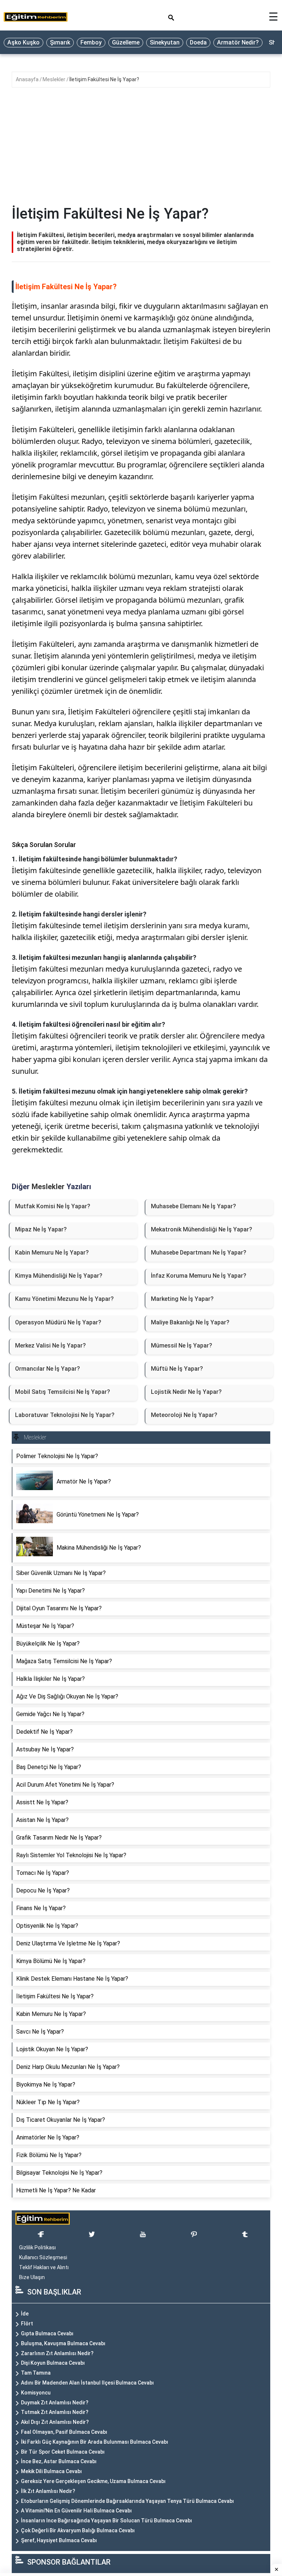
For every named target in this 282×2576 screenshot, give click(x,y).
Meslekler (55, 79)
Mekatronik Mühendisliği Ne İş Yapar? (202, 1229)
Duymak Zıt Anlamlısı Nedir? (55, 2403)
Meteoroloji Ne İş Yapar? (184, 1415)
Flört (27, 2324)
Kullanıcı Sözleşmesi (43, 2257)
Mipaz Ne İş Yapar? (41, 1229)
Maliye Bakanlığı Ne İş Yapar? (190, 1322)
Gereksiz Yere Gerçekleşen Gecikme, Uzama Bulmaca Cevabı (93, 2481)
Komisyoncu (36, 2393)
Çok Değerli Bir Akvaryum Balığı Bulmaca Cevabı (78, 2530)
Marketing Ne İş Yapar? (182, 1299)
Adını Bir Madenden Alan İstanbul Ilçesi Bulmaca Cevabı (87, 2383)
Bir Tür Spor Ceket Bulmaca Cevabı (63, 2452)
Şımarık (60, 42)
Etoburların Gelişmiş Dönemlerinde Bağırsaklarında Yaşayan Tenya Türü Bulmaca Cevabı (127, 2501)
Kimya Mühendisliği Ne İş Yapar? (59, 1276)
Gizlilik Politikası (37, 2247)
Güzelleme (126, 42)
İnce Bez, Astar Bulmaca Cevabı (59, 2461)
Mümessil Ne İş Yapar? (182, 1346)
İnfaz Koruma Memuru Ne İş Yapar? (199, 1276)
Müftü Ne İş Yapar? (177, 1369)
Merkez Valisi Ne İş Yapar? (50, 1346)
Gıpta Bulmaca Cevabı (47, 2333)
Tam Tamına (36, 2373)
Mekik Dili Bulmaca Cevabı (51, 2471)
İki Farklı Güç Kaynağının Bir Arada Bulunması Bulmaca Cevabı (95, 2442)
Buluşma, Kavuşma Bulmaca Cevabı (63, 2343)
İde (25, 2314)
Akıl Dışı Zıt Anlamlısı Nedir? (55, 2422)
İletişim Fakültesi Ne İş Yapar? (104, 79)
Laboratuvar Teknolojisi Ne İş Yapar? (65, 1415)
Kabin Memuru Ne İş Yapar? (52, 1253)
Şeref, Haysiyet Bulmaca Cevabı (59, 2540)
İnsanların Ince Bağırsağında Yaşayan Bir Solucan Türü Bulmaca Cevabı (106, 2521)
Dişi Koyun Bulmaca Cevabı (53, 2363)
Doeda (198, 42)
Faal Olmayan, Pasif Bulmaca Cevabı (64, 2432)
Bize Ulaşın (32, 2277)
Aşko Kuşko (23, 42)
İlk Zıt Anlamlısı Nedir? (48, 2491)
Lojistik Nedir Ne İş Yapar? (186, 1392)
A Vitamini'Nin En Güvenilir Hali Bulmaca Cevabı (76, 2511)
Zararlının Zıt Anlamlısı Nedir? (57, 2353)
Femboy (91, 42)
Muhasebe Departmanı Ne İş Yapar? (199, 1253)
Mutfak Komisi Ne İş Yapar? (53, 1206)
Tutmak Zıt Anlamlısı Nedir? (55, 2412)
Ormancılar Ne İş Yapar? (48, 1369)
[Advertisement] (141, 150)
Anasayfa (28, 79)
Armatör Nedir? (238, 42)
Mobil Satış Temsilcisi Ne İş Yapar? (63, 1392)
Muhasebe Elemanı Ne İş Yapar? (194, 1206)
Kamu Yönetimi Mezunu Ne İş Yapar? (64, 1299)
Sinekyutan (165, 42)
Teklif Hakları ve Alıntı (44, 2267)
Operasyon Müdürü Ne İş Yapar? (58, 1322)
